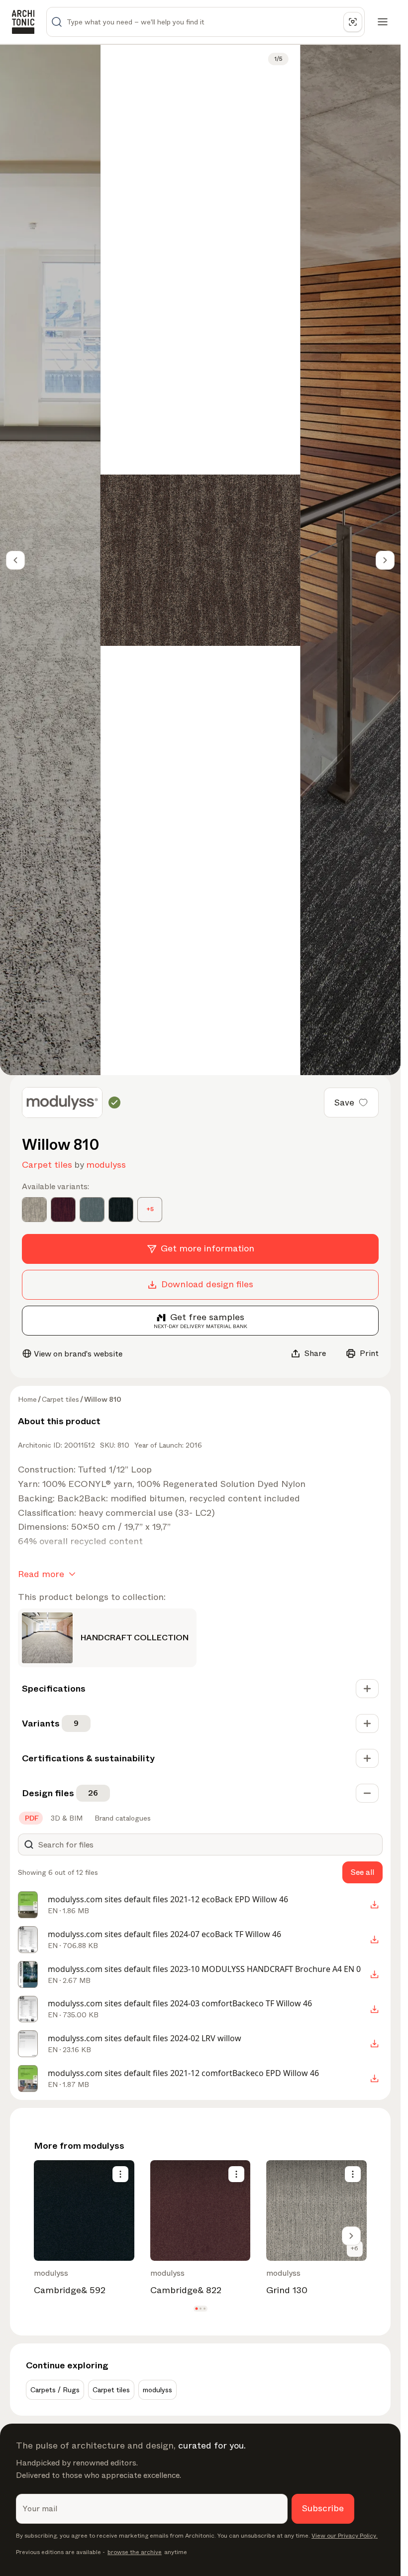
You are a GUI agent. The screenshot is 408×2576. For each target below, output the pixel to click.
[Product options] (120, 2174)
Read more (41, 1574)
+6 (355, 2248)
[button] (196, 2309)
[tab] (31, 1818)
